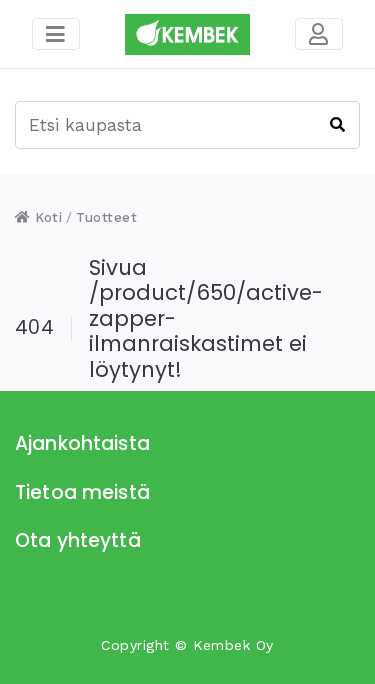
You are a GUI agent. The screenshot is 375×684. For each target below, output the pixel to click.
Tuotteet (106, 217)
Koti (46, 217)
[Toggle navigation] (319, 34)
